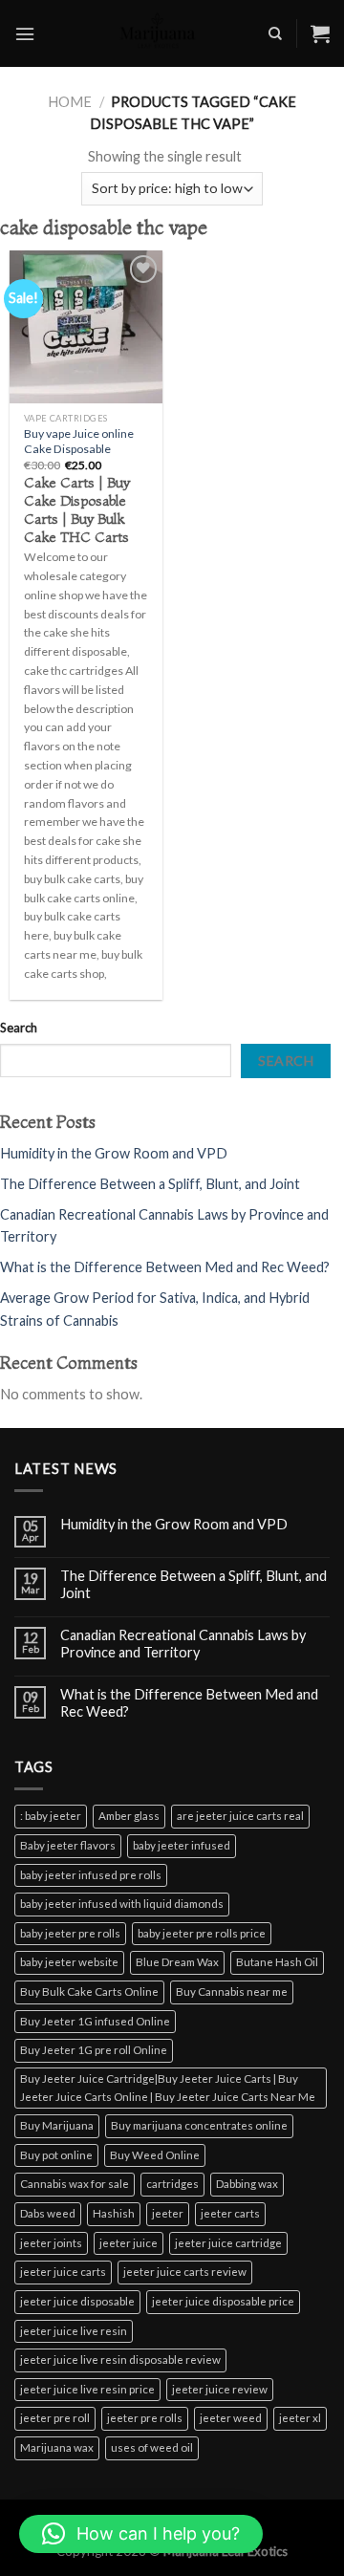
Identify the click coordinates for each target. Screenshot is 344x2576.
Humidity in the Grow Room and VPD (114, 1153)
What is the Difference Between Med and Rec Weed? (165, 1267)
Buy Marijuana (57, 2125)
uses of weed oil (152, 2447)
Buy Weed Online (155, 2155)
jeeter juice (129, 2243)
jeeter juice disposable (77, 2301)
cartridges (172, 2184)
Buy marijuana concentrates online (199, 2125)
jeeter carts (230, 2213)
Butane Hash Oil (277, 1962)
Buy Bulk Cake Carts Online (89, 1992)
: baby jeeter (51, 1816)
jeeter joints (51, 2243)
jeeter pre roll (55, 2418)
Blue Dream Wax (177, 1962)
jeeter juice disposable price (223, 2301)
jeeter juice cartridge (228, 2243)
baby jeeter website (69, 1962)
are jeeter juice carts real (240, 1816)
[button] (141, 2534)
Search (19, 1028)
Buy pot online (56, 2155)
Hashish (114, 2213)
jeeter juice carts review (185, 2272)
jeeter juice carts (63, 2272)
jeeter (168, 2213)
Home (70, 102)
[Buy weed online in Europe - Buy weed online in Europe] (159, 33)
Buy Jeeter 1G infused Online (95, 2021)
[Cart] (320, 33)
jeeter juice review (220, 2389)
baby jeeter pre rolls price (202, 1933)
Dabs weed (48, 2213)
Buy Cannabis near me (232, 1992)
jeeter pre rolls (145, 2418)
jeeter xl (300, 2418)
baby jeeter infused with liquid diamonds (122, 1904)
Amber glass (129, 1816)
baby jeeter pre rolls (70, 1933)
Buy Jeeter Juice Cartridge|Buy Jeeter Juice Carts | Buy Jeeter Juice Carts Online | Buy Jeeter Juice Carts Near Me (168, 2088)
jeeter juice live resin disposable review (120, 2360)
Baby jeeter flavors (68, 1845)
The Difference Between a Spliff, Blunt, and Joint (150, 1184)
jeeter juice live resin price (87, 2389)
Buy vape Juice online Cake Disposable (79, 441)
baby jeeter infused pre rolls (91, 1875)
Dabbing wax (247, 2184)
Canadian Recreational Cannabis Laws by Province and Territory (183, 1643)
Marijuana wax (57, 2447)
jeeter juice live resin (74, 2331)
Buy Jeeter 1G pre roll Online (94, 2050)
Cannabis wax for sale (75, 2184)
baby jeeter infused (182, 1845)
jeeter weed (231, 2418)
